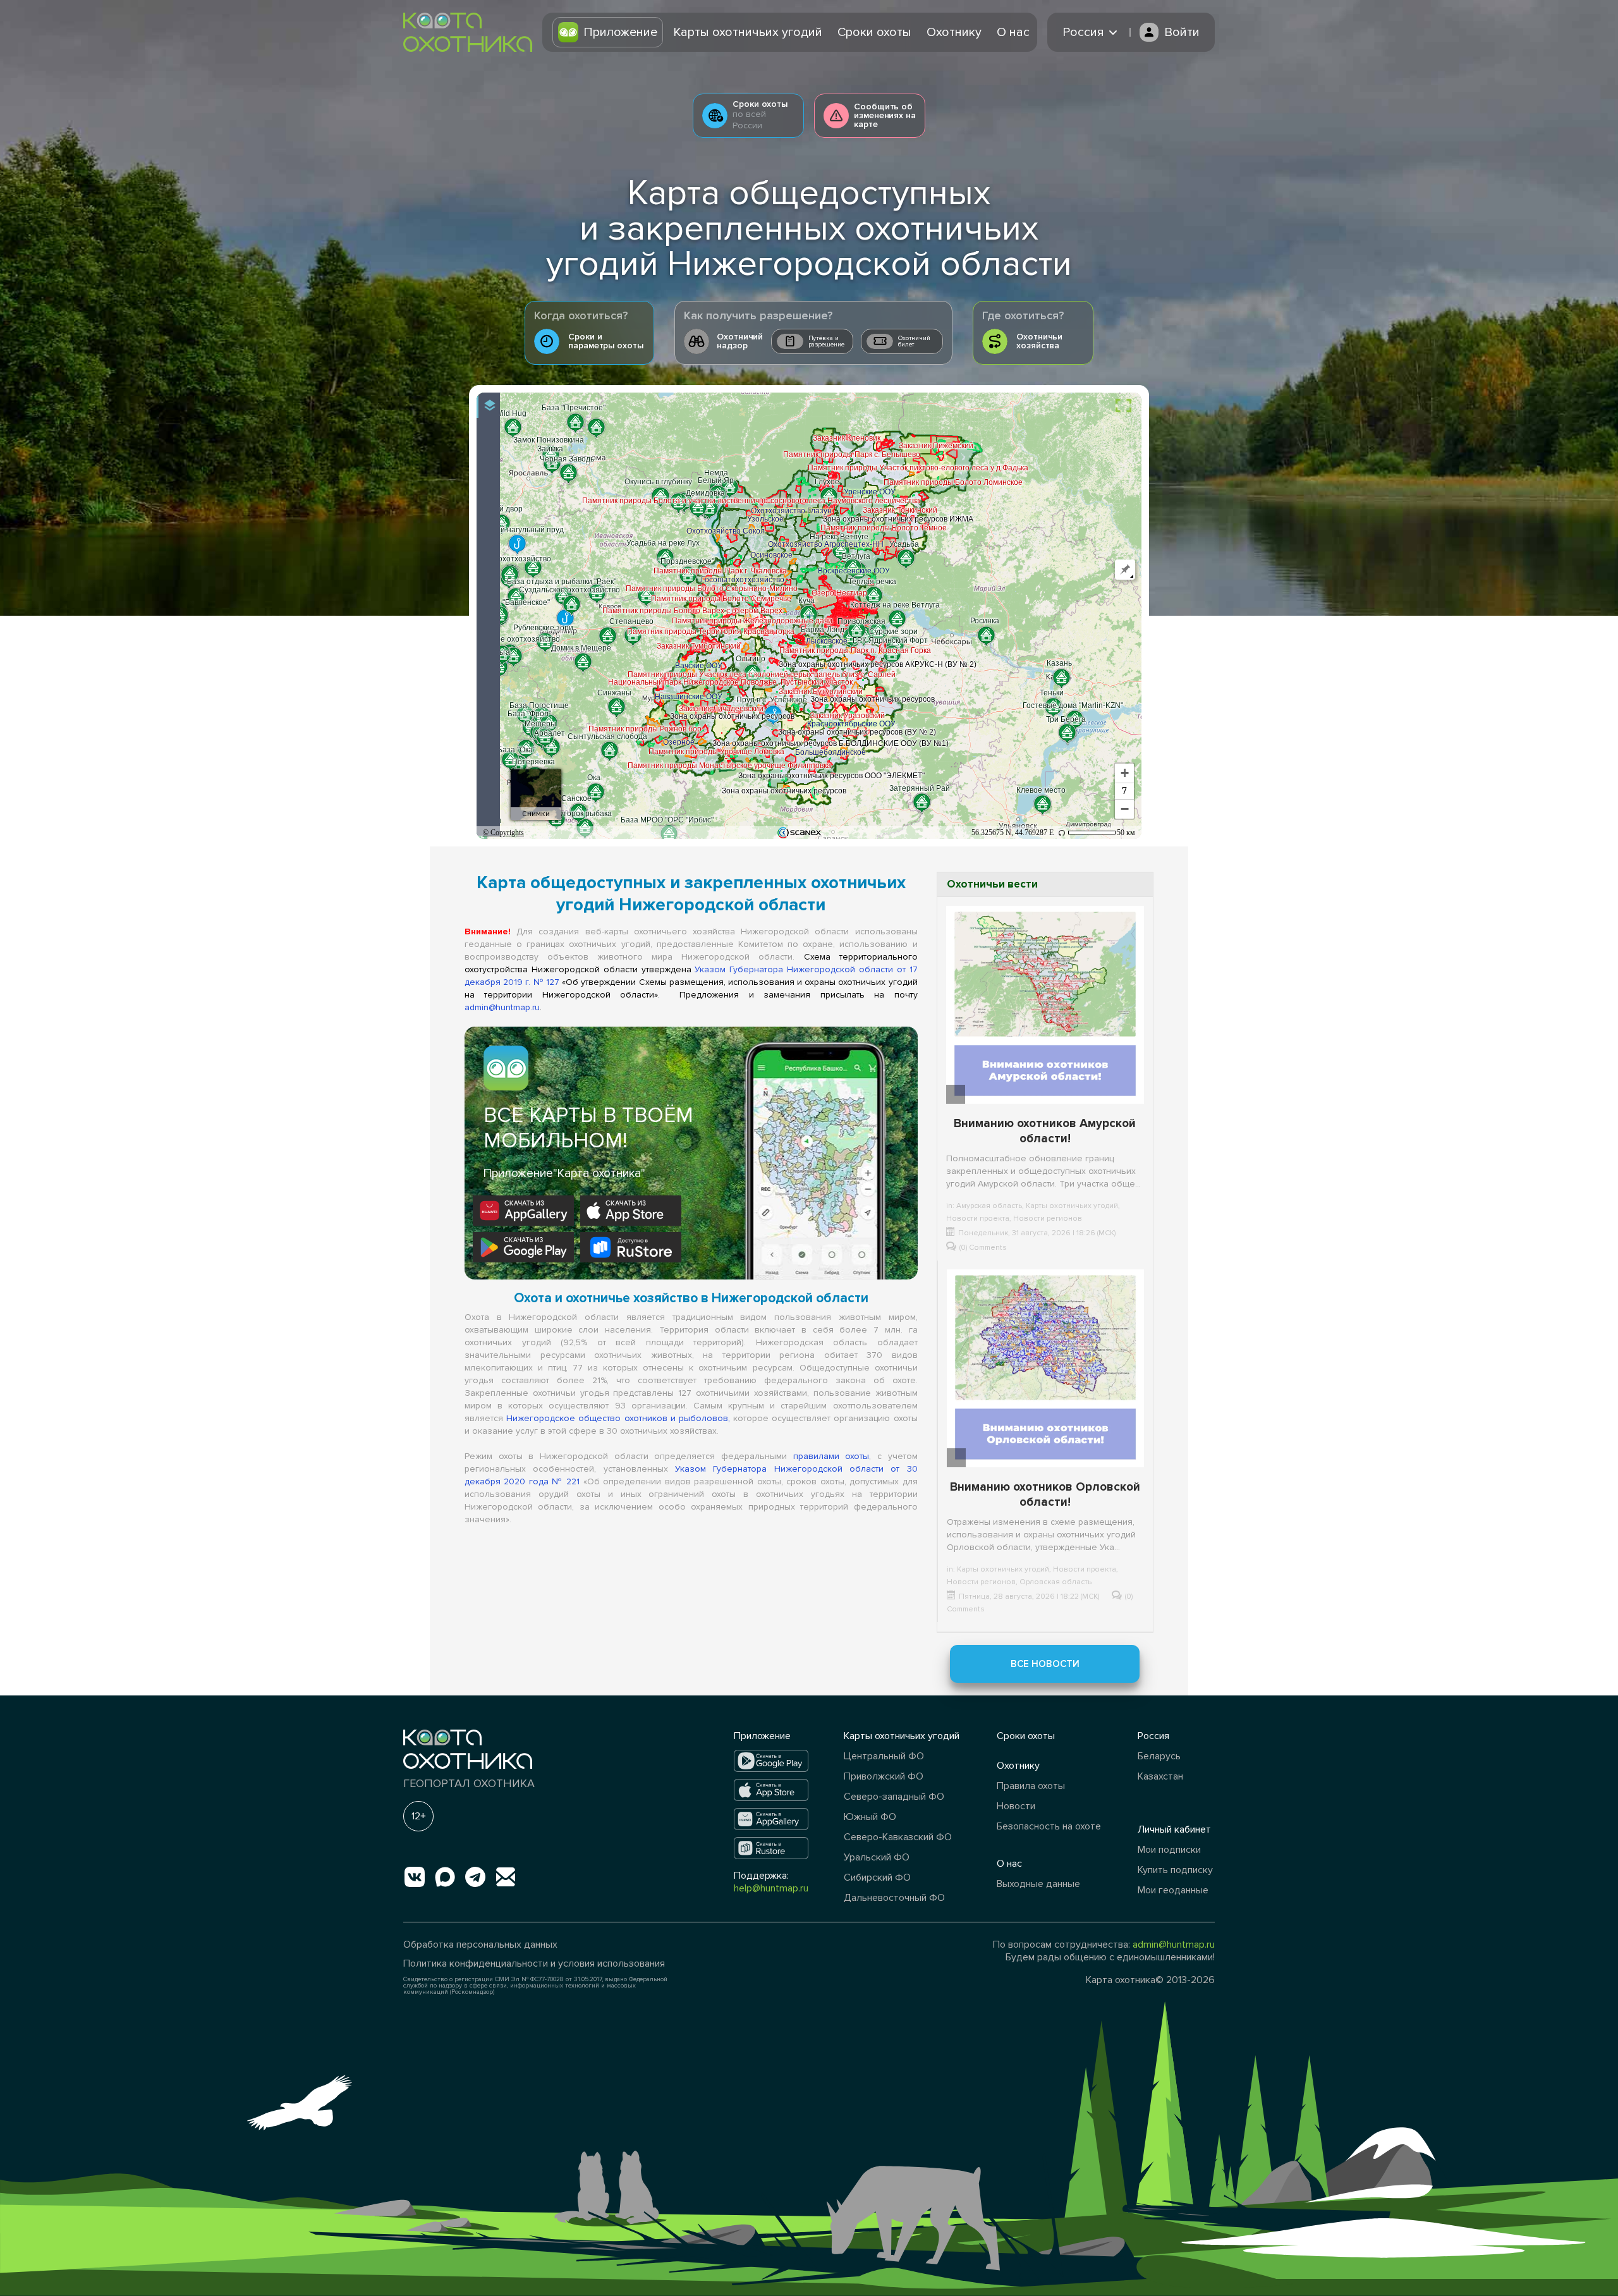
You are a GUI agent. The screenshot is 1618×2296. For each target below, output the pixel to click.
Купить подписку (1175, 1870)
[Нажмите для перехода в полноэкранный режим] (1123, 406)
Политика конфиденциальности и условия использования (534, 1963)
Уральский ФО (877, 1857)
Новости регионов (1048, 1218)
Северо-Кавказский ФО (898, 1837)
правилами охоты (831, 1456)
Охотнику (954, 32)
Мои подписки (1169, 1850)
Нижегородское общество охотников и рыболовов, (618, 1418)
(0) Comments (983, 1248)
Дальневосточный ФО (894, 1898)
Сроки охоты (874, 32)
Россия (1153, 1736)
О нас (1013, 32)
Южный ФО (870, 1817)
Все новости (1045, 1664)
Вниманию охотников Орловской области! (1045, 1495)
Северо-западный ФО (894, 1797)
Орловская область (1055, 1582)
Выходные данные (1038, 1884)
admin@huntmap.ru (502, 1007)
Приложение (620, 32)
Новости (1016, 1806)
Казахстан (1160, 1776)
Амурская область (989, 1206)
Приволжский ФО (884, 1776)
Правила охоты (1031, 1786)
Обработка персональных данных (480, 1945)
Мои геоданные (1173, 1890)
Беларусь (1159, 1756)
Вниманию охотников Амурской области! (1045, 1131)
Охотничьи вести (992, 884)
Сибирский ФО (877, 1878)
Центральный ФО (884, 1756)
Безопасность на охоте (1049, 1826)
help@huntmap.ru (771, 1888)
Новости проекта (978, 1218)
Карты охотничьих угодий (748, 32)
